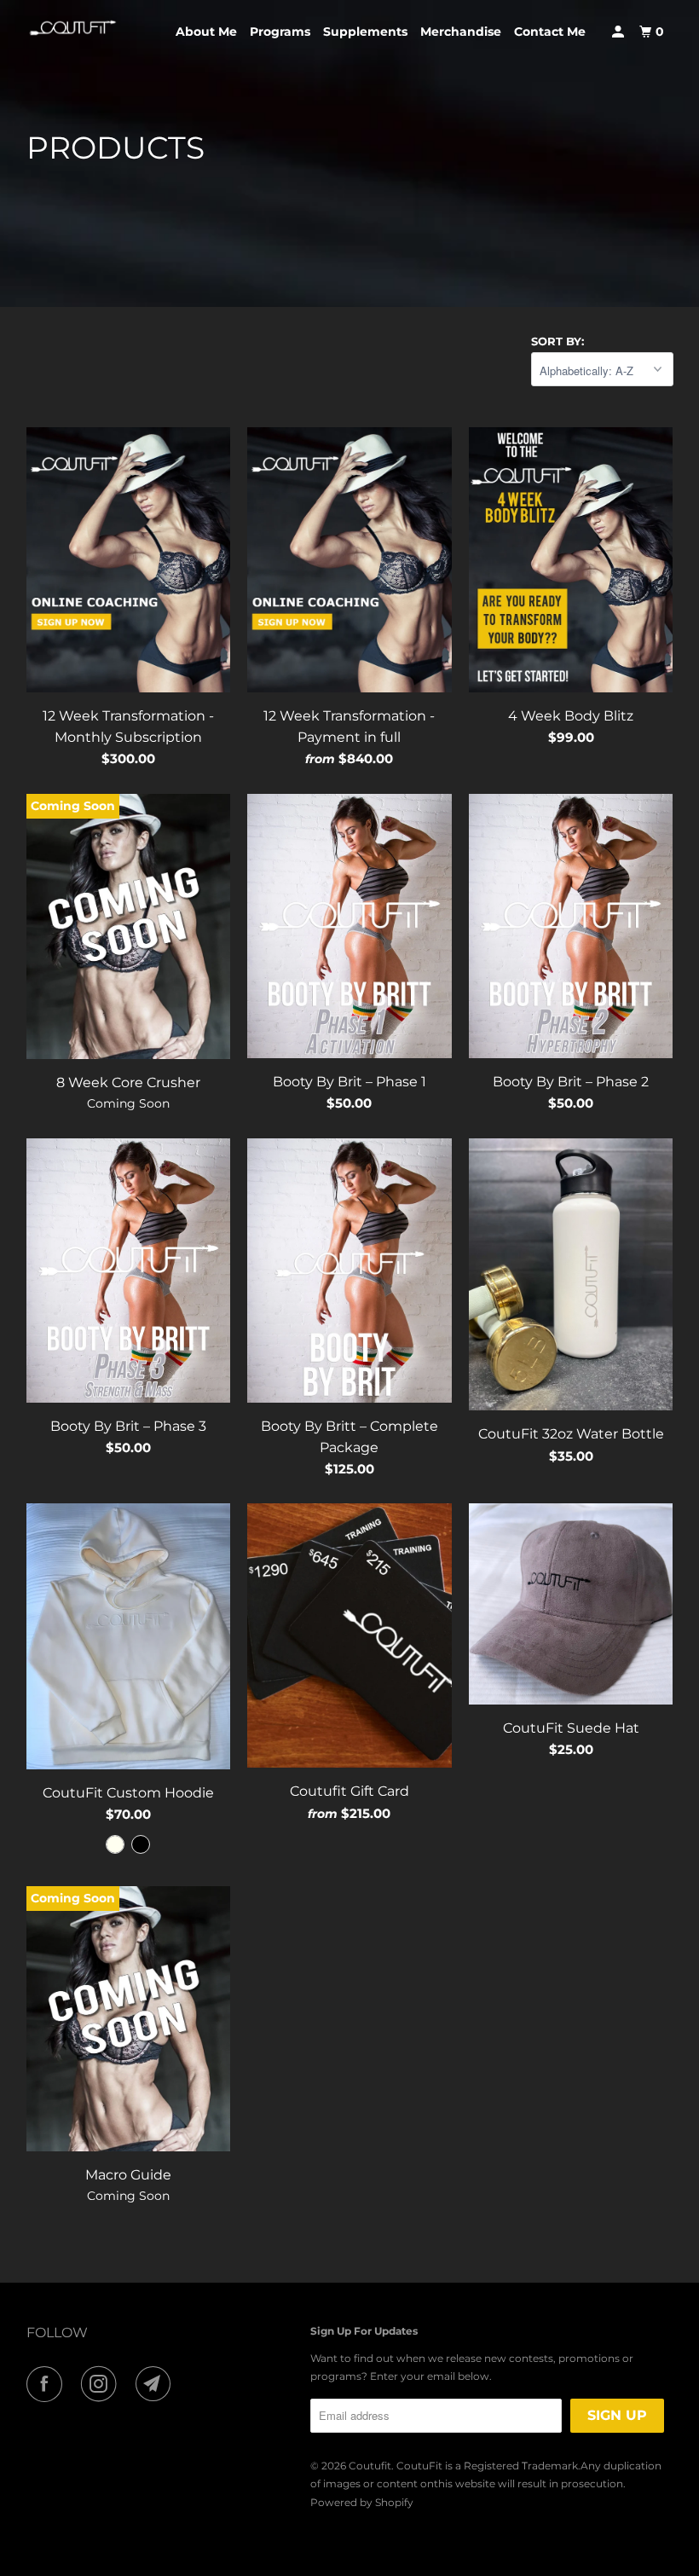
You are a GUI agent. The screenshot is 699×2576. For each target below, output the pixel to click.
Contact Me (550, 32)
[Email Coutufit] (157, 2384)
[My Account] (619, 32)
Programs (280, 32)
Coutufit (370, 2466)
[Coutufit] (73, 28)
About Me (206, 32)
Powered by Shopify (362, 2502)
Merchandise (461, 32)
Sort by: (557, 341)
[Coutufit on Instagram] (102, 2384)
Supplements (365, 32)
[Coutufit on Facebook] (48, 2384)
